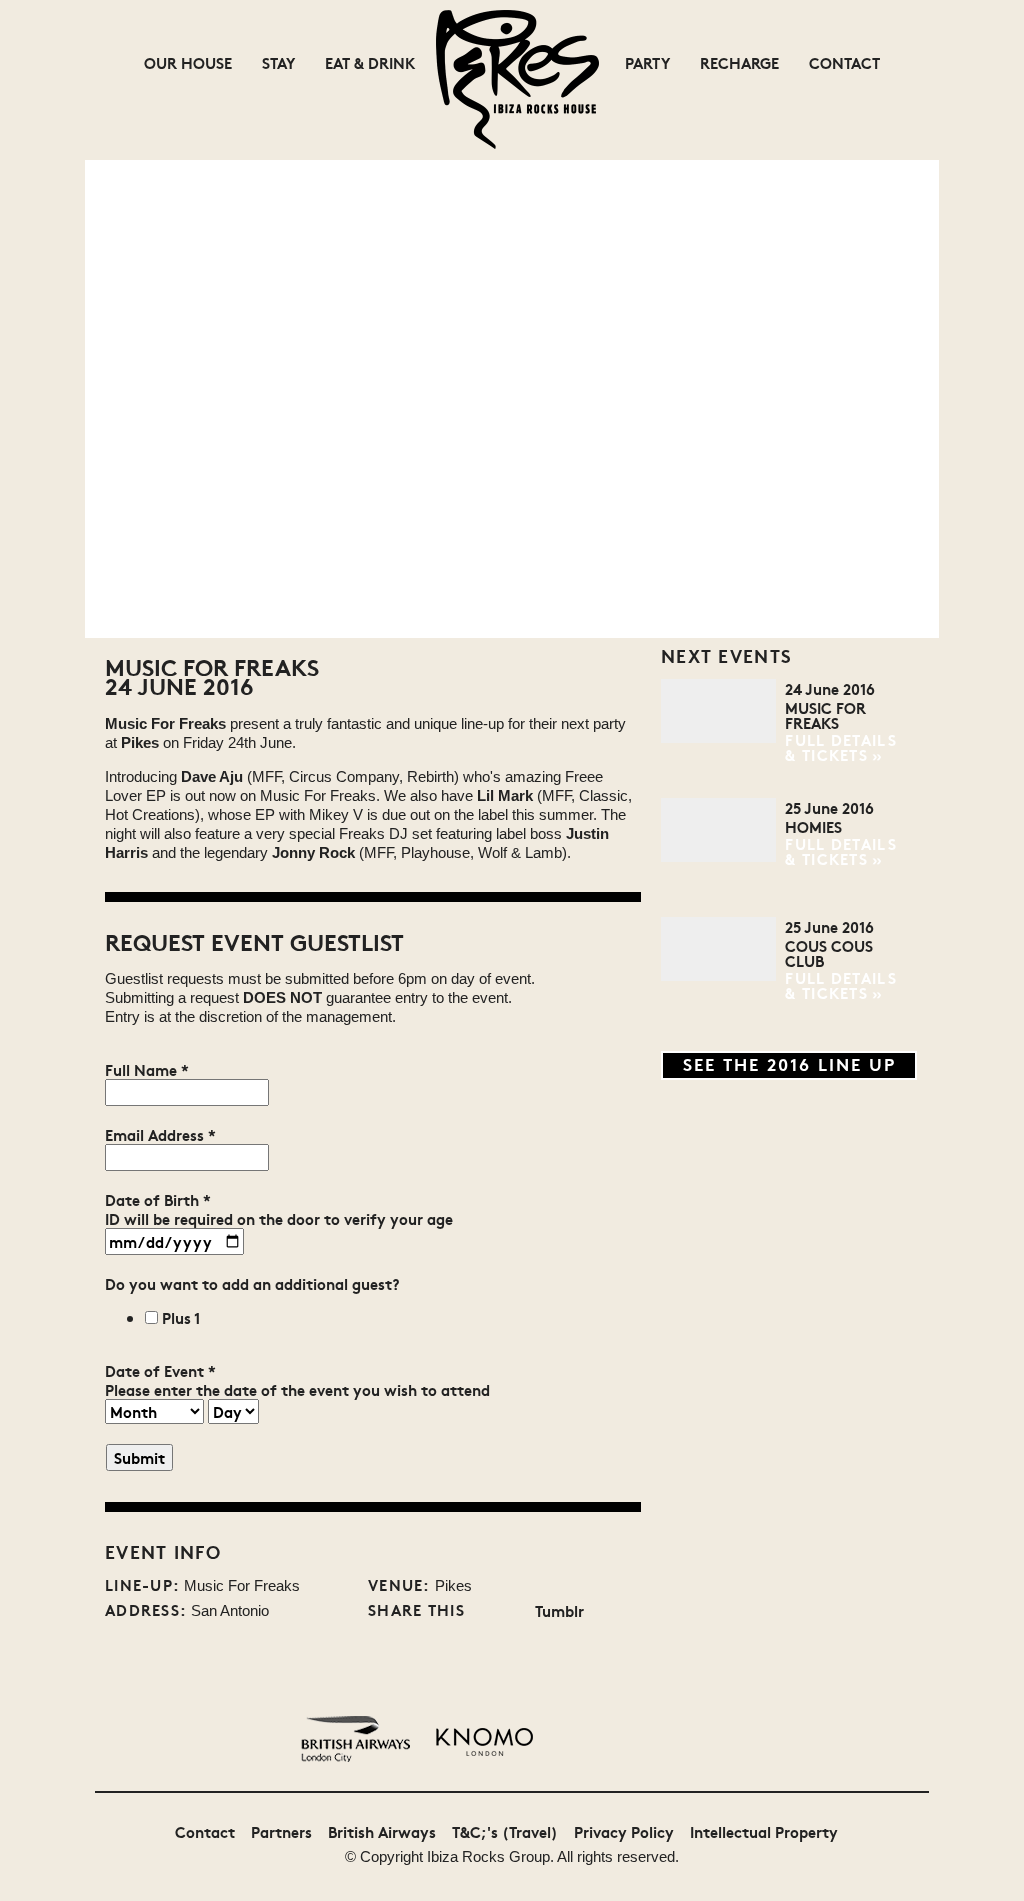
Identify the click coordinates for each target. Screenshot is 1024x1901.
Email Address (160, 1134)
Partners (281, 1831)
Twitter (484, 1611)
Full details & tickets (841, 747)
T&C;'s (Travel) (505, 1831)
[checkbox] (151, 1317)
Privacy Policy (624, 1831)
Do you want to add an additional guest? (252, 1283)
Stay (278, 62)
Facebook (515, 1611)
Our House (188, 62)
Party (647, 62)
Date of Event (160, 1370)
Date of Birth (158, 1199)
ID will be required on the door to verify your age (279, 1218)
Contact (844, 62)
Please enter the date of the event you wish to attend (297, 1389)
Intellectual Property (764, 1831)
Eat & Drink (370, 62)
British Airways (382, 1831)
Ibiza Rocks (466, 1856)
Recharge (739, 62)
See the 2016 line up (789, 1063)
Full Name (147, 1069)
